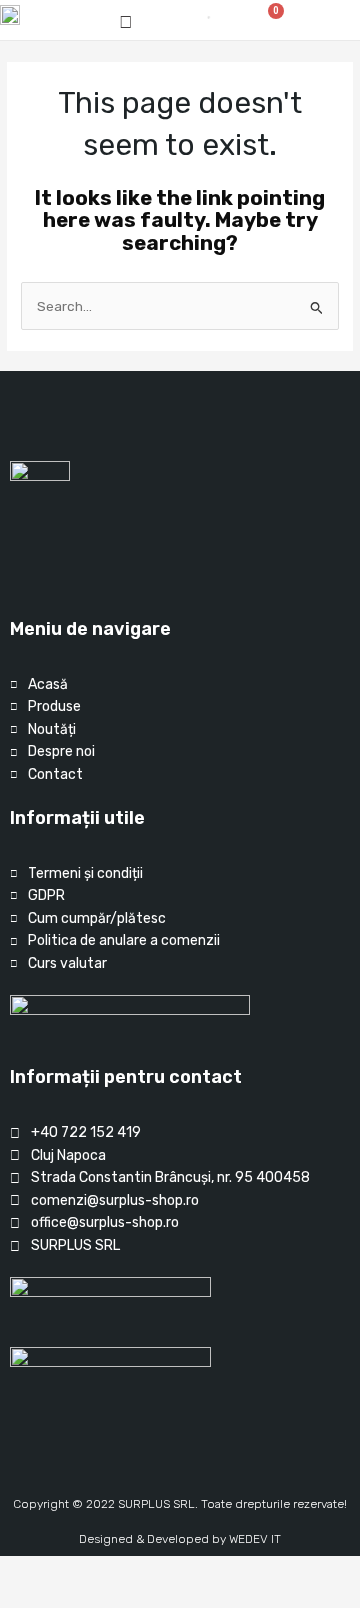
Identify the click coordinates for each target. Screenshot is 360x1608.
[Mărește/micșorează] (20, 1572)
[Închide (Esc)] (149, 1572)
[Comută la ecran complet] (63, 1572)
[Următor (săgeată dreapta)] (63, 1598)
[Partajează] (106, 1572)
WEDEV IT (255, 1539)
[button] (324, 20)
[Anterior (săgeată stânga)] (20, 1598)
